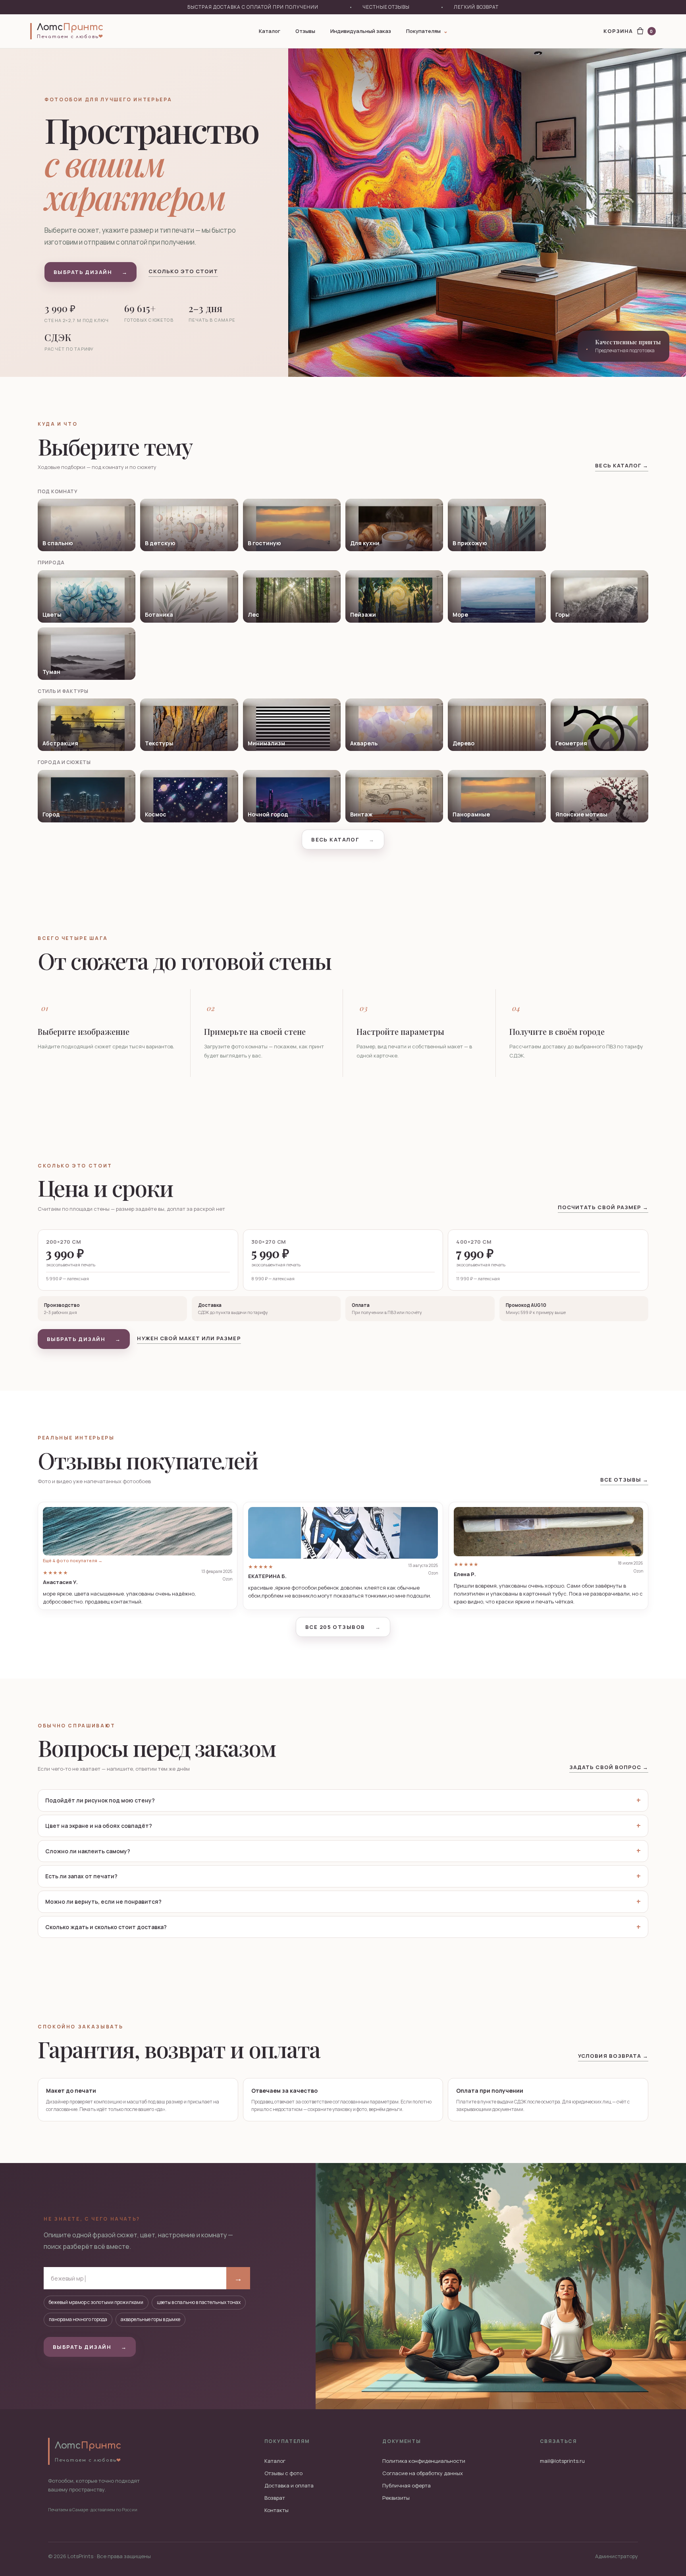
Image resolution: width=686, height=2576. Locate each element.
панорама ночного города (78, 2319)
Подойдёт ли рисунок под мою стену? (100, 1800)
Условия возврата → (613, 2056)
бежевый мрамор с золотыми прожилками (96, 2302)
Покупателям (427, 31)
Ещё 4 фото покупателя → (73, 1560)
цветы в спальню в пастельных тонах (199, 2302)
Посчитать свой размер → (603, 1207)
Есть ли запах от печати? (81, 1876)
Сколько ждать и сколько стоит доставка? (106, 1927)
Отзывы (305, 31)
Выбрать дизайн (91, 272)
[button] (138, 1556)
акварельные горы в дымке (150, 2319)
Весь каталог (343, 839)
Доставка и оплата (289, 2485)
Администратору (617, 2556)
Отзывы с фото (283, 2473)
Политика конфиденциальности (424, 2461)
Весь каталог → (622, 465)
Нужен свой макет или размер (189, 1338)
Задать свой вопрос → (609, 1767)
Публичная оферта (407, 2485)
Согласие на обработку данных (423, 2473)
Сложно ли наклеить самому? (88, 1851)
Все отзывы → (624, 1480)
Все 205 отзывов (343, 1627)
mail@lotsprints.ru (562, 2461)
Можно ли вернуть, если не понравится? (103, 1902)
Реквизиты (396, 2498)
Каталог (270, 31)
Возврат (275, 2498)
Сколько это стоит (183, 271)
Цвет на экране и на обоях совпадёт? (99, 1826)
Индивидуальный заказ (361, 31)
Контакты (277, 2510)
